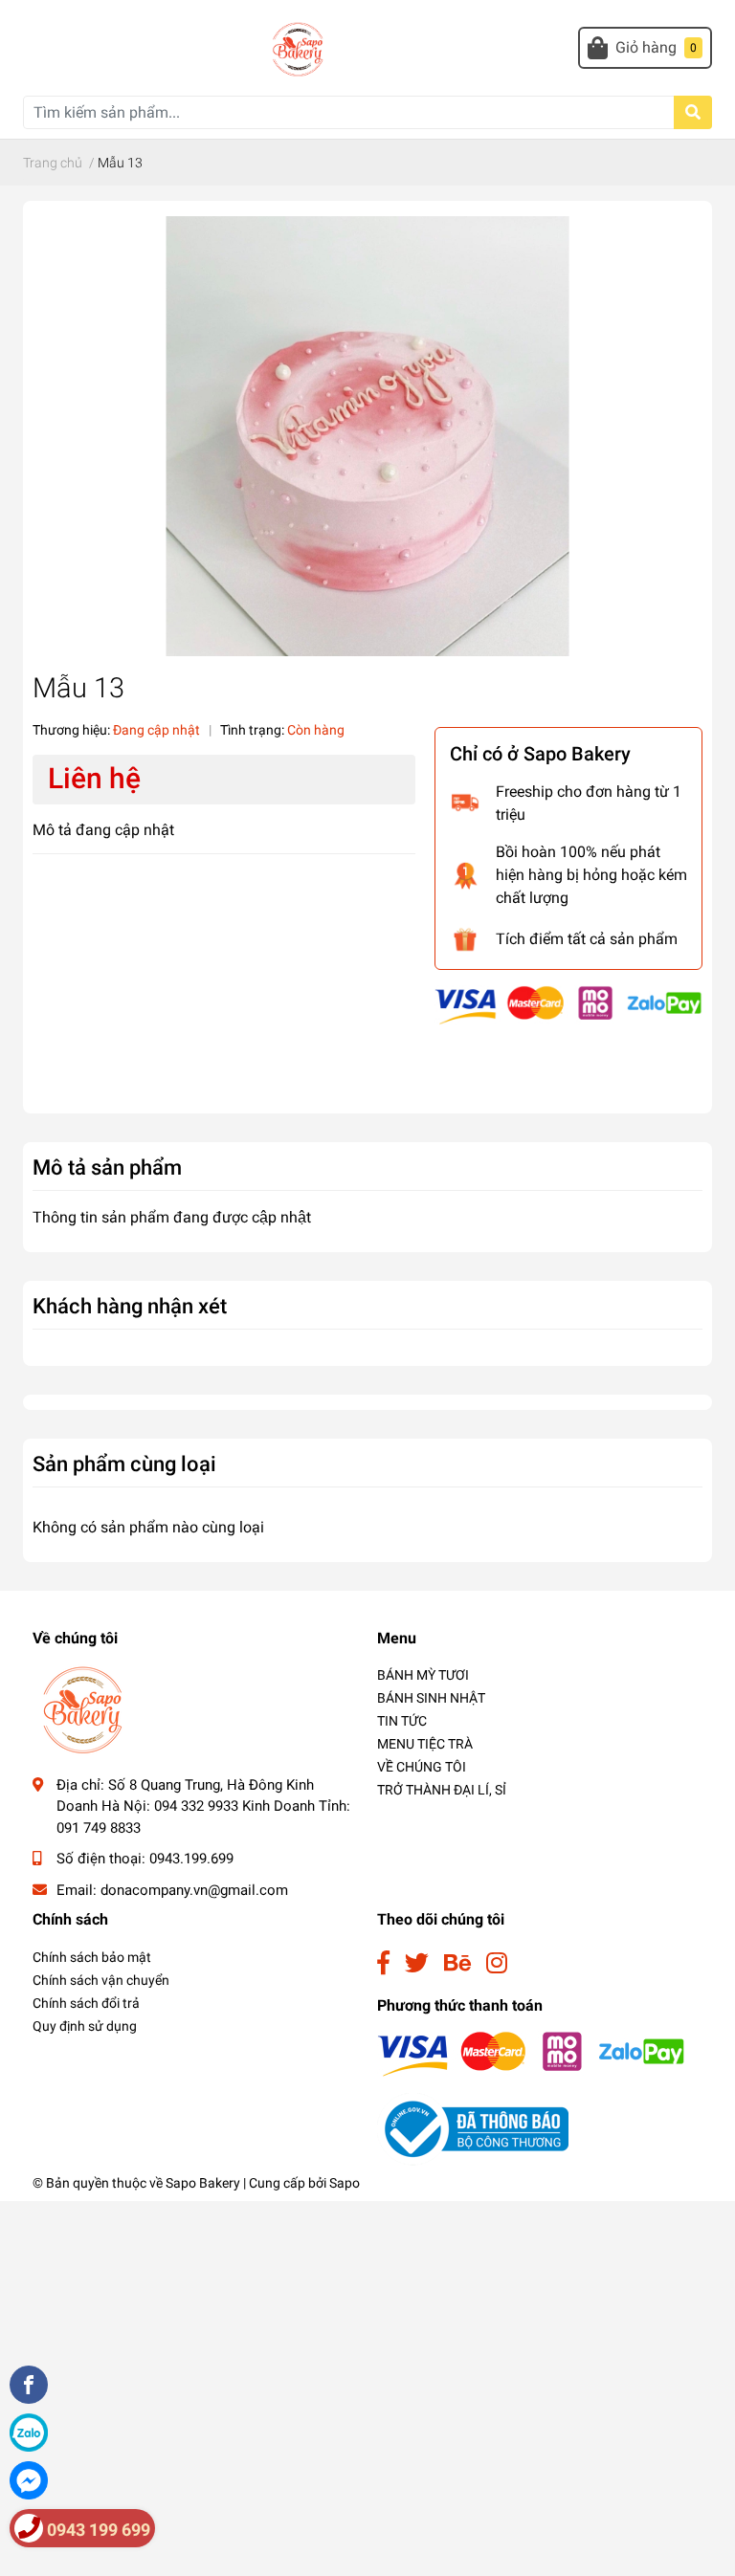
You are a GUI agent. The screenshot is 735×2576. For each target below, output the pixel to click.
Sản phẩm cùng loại (124, 1464)
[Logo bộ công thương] (473, 2129)
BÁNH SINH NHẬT (431, 1698)
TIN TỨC (402, 1721)
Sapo (345, 2183)
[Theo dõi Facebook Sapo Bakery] (383, 1963)
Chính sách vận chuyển (101, 1980)
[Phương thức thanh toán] (568, 1004)
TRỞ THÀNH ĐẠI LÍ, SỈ (442, 1790)
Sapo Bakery (203, 2183)
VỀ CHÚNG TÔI (422, 1767)
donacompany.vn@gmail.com (194, 1890)
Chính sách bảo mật (92, 1957)
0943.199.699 (191, 1859)
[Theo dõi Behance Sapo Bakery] (457, 1963)
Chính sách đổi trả (86, 2003)
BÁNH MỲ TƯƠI (423, 1675)
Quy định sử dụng (85, 2026)
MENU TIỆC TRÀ (425, 1744)
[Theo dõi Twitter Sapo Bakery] (417, 1963)
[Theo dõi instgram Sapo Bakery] (497, 1963)
